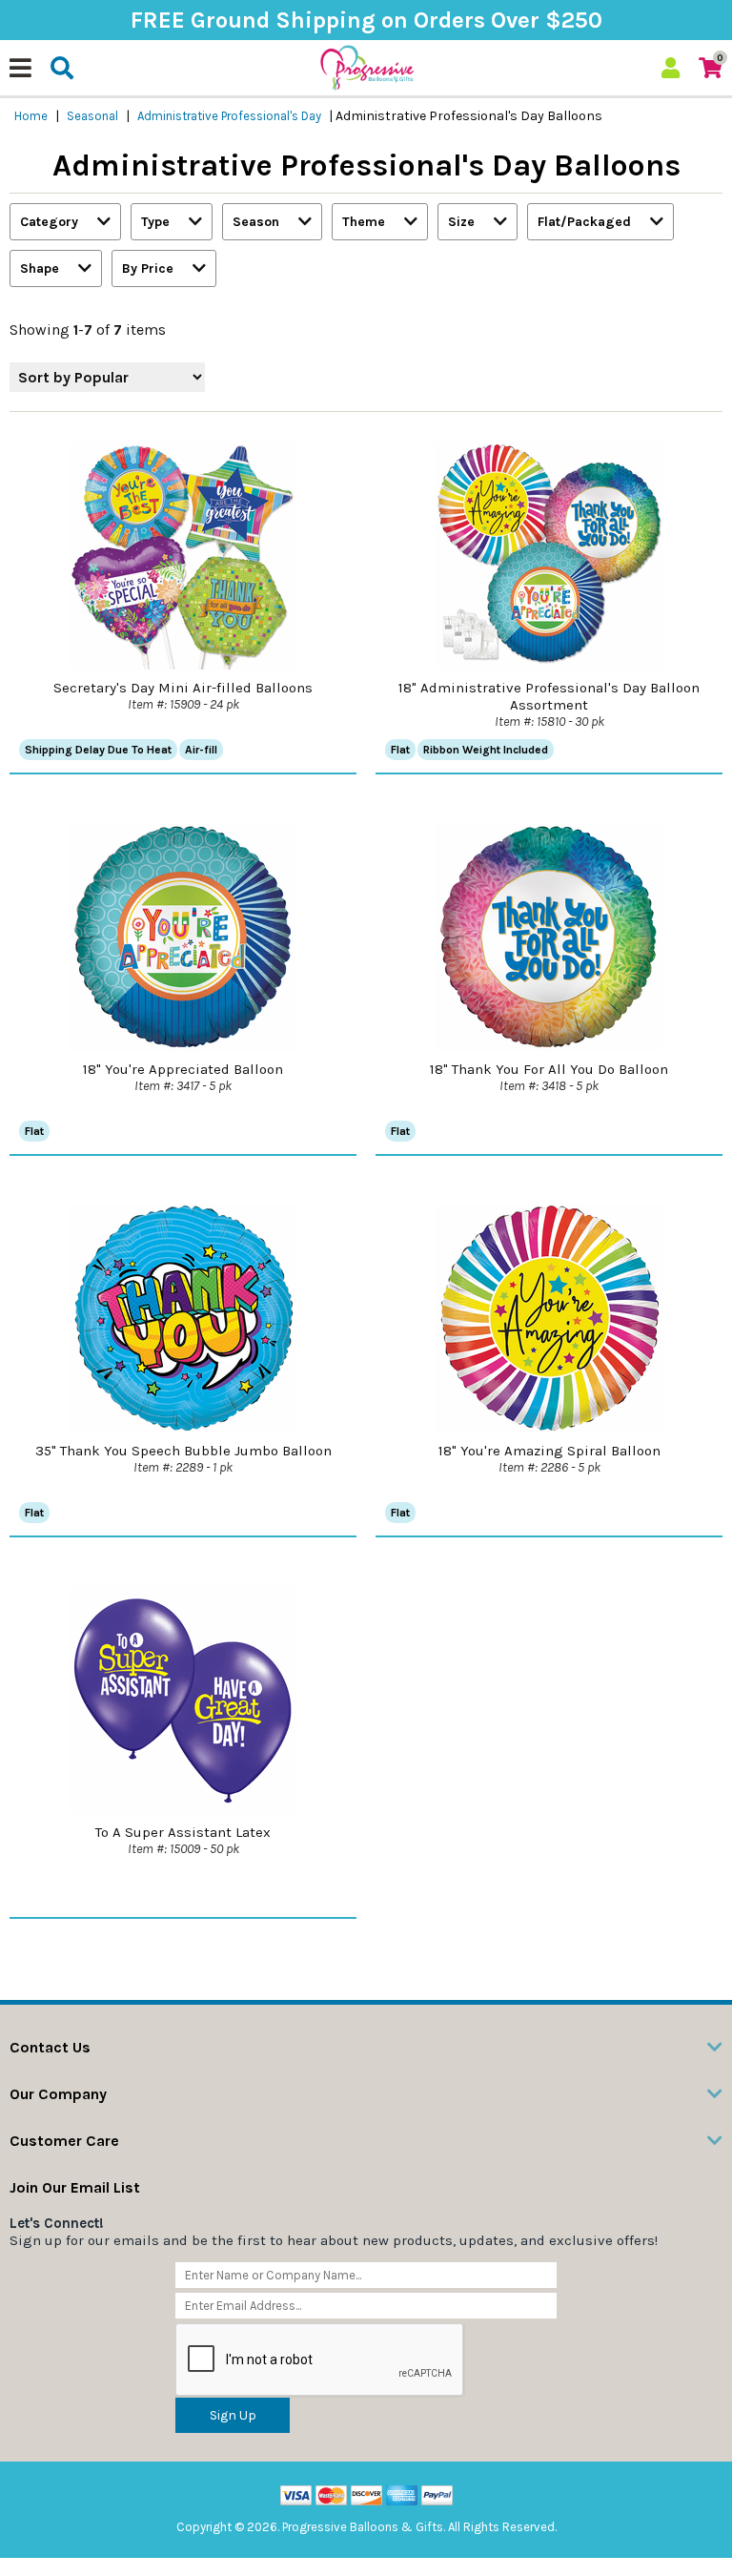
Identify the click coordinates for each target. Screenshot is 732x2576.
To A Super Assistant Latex (183, 1832)
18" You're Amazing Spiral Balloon (549, 1451)
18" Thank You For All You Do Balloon (549, 1069)
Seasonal (92, 116)
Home (31, 116)
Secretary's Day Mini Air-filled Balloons (183, 688)
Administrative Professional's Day (229, 116)
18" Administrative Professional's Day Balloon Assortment (549, 696)
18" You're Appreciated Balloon (183, 1069)
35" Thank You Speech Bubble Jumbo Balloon (183, 1451)
